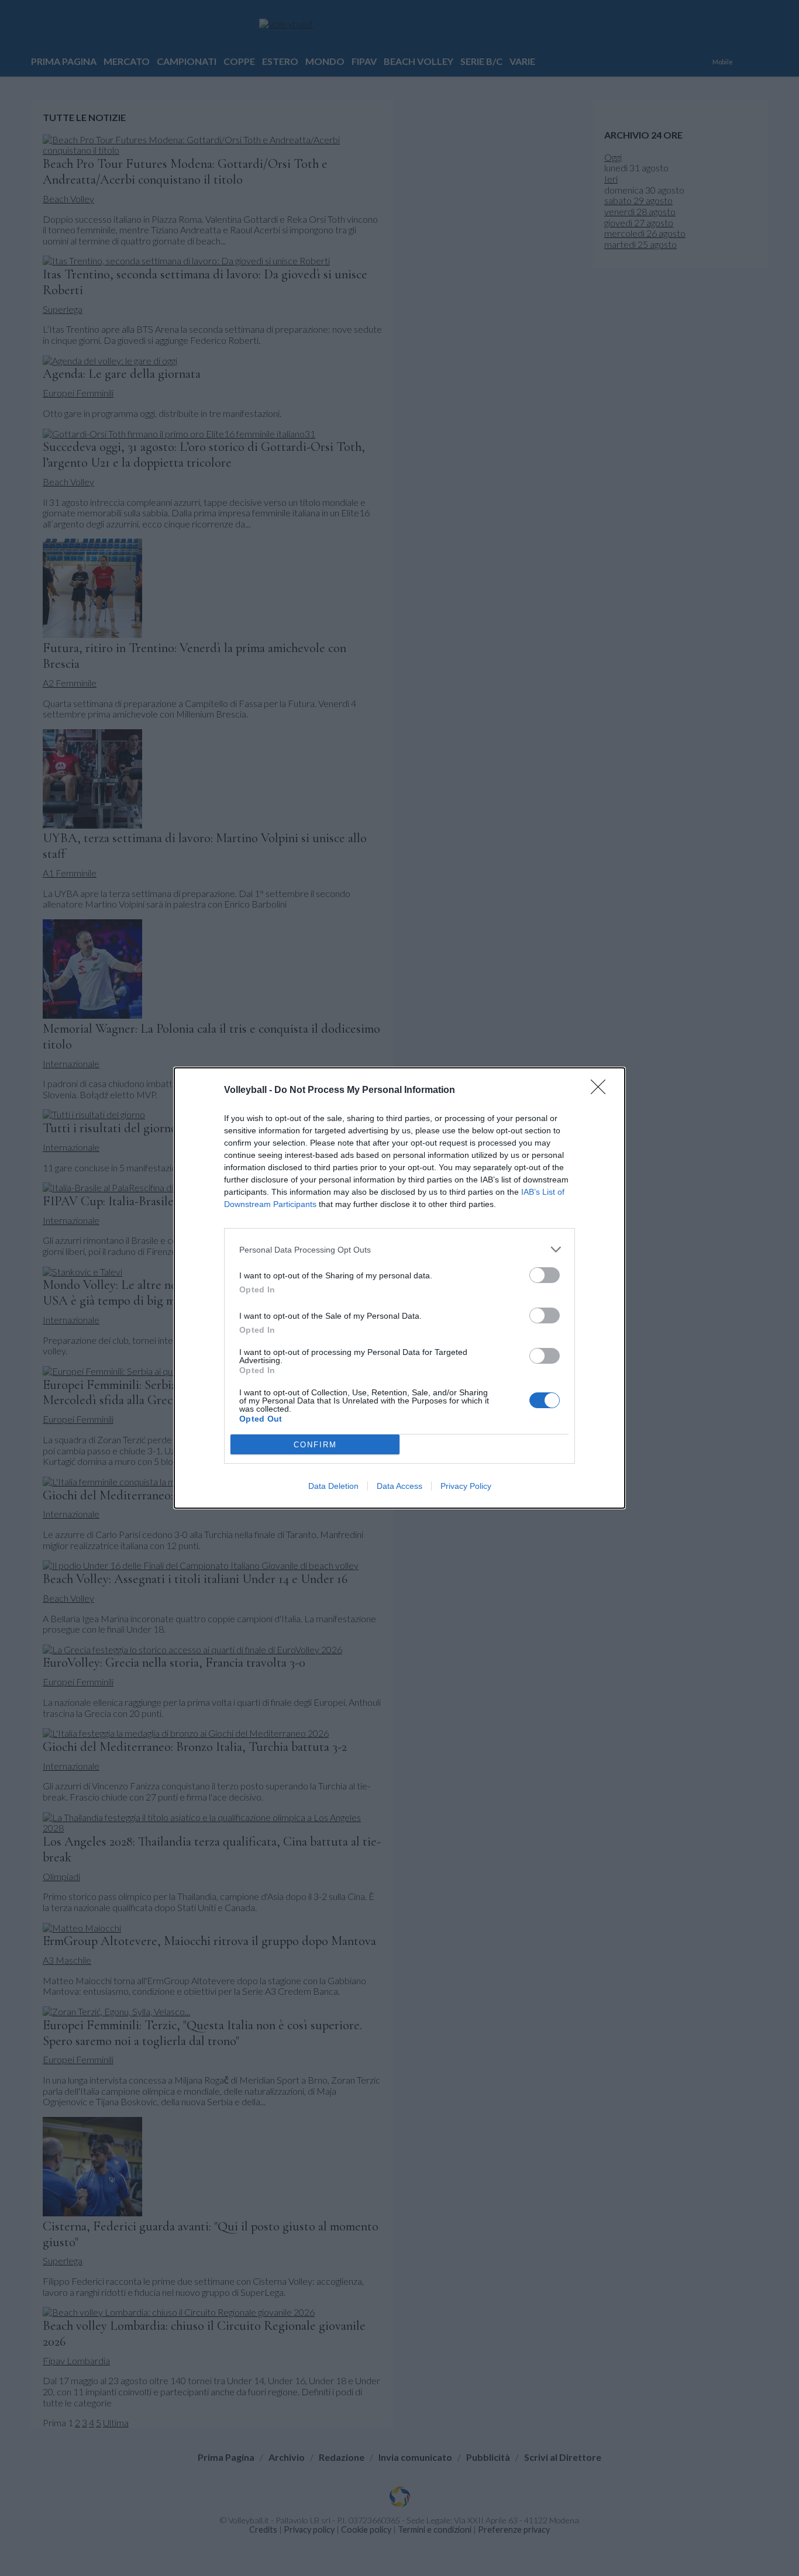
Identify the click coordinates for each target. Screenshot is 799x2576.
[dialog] (399, 1288)
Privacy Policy (466, 1486)
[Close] (602, 1091)
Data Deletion (333, 1486)
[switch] (545, 1275)
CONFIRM (315, 1445)
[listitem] (399, 1249)
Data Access (399, 1486)
